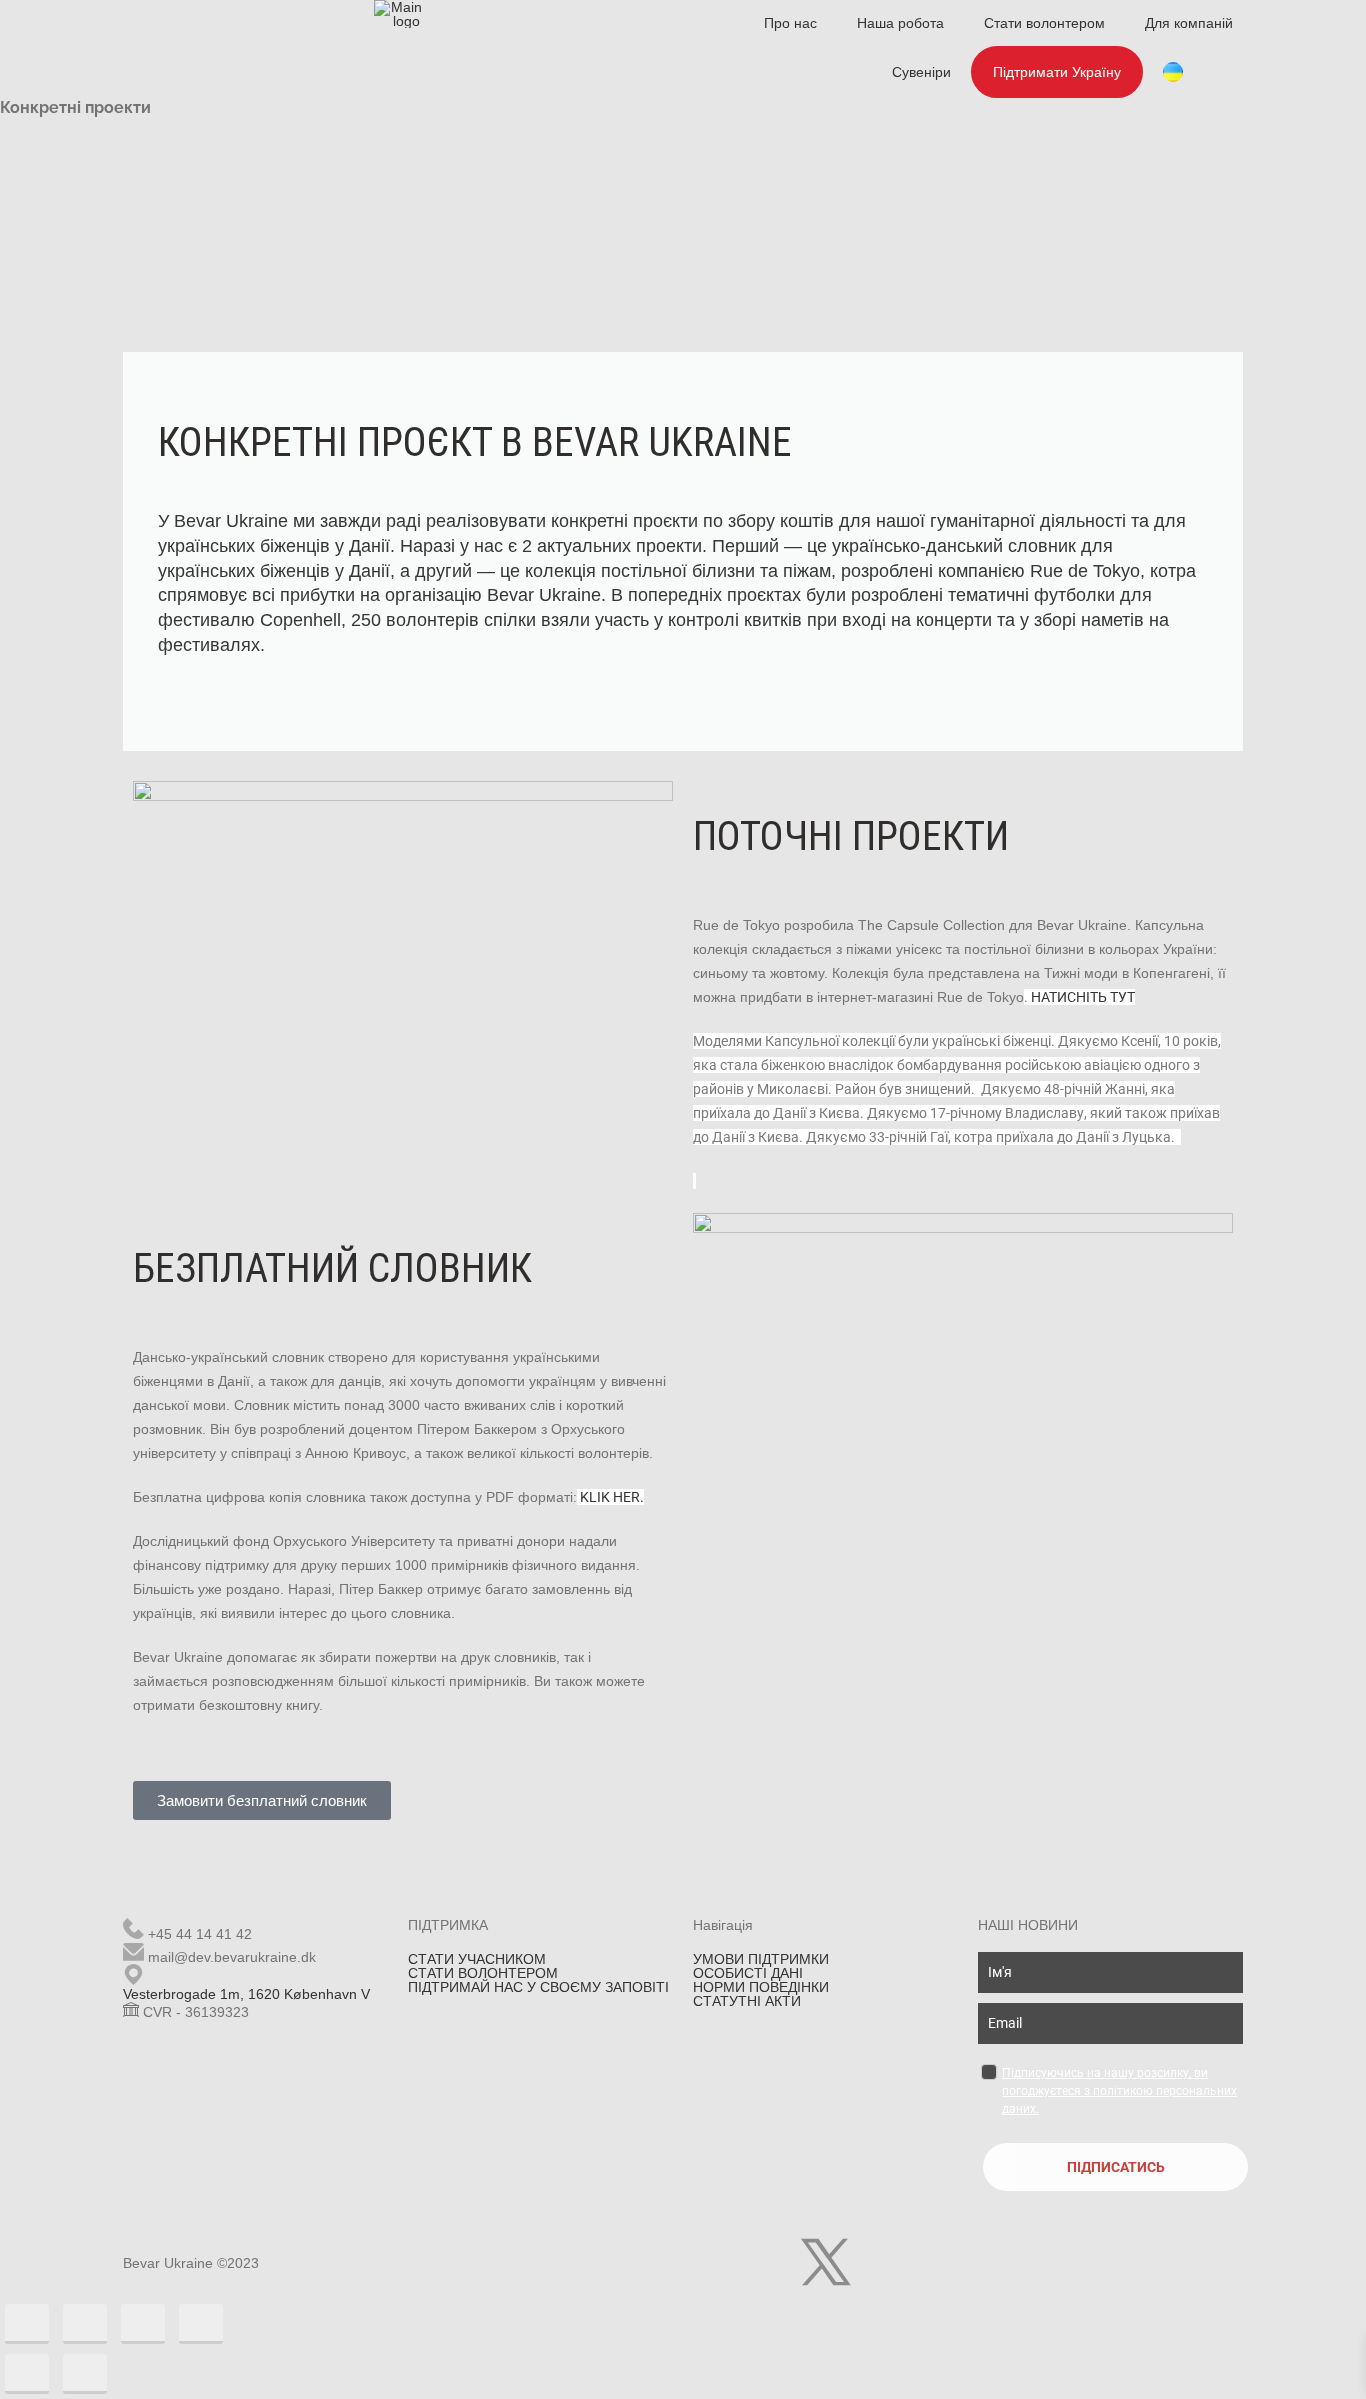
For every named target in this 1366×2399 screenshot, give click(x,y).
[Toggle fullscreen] (143, 2324)
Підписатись (1116, 2167)
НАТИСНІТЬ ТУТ (1083, 997)
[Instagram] (772, 2262)
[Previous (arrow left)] (27, 2374)
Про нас (790, 23)
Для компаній (1189, 23)
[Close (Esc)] (27, 2324)
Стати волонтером (1044, 23)
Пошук (1233, 72)
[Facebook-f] (718, 2262)
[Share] (85, 2324)
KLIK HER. (612, 1497)
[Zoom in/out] (201, 2324)
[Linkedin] (880, 2262)
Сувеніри (921, 72)
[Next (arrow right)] (85, 2374)
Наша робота (900, 23)
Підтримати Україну (1057, 72)
